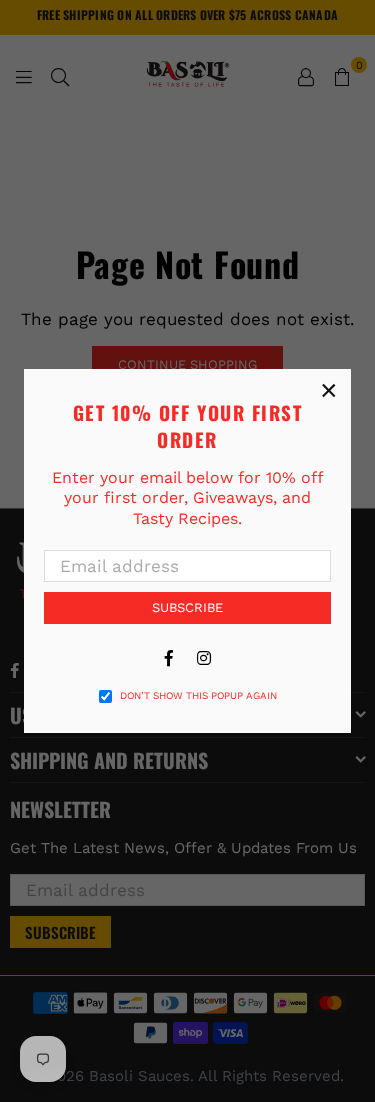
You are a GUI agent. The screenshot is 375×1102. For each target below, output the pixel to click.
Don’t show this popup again (198, 695)
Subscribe (187, 607)
